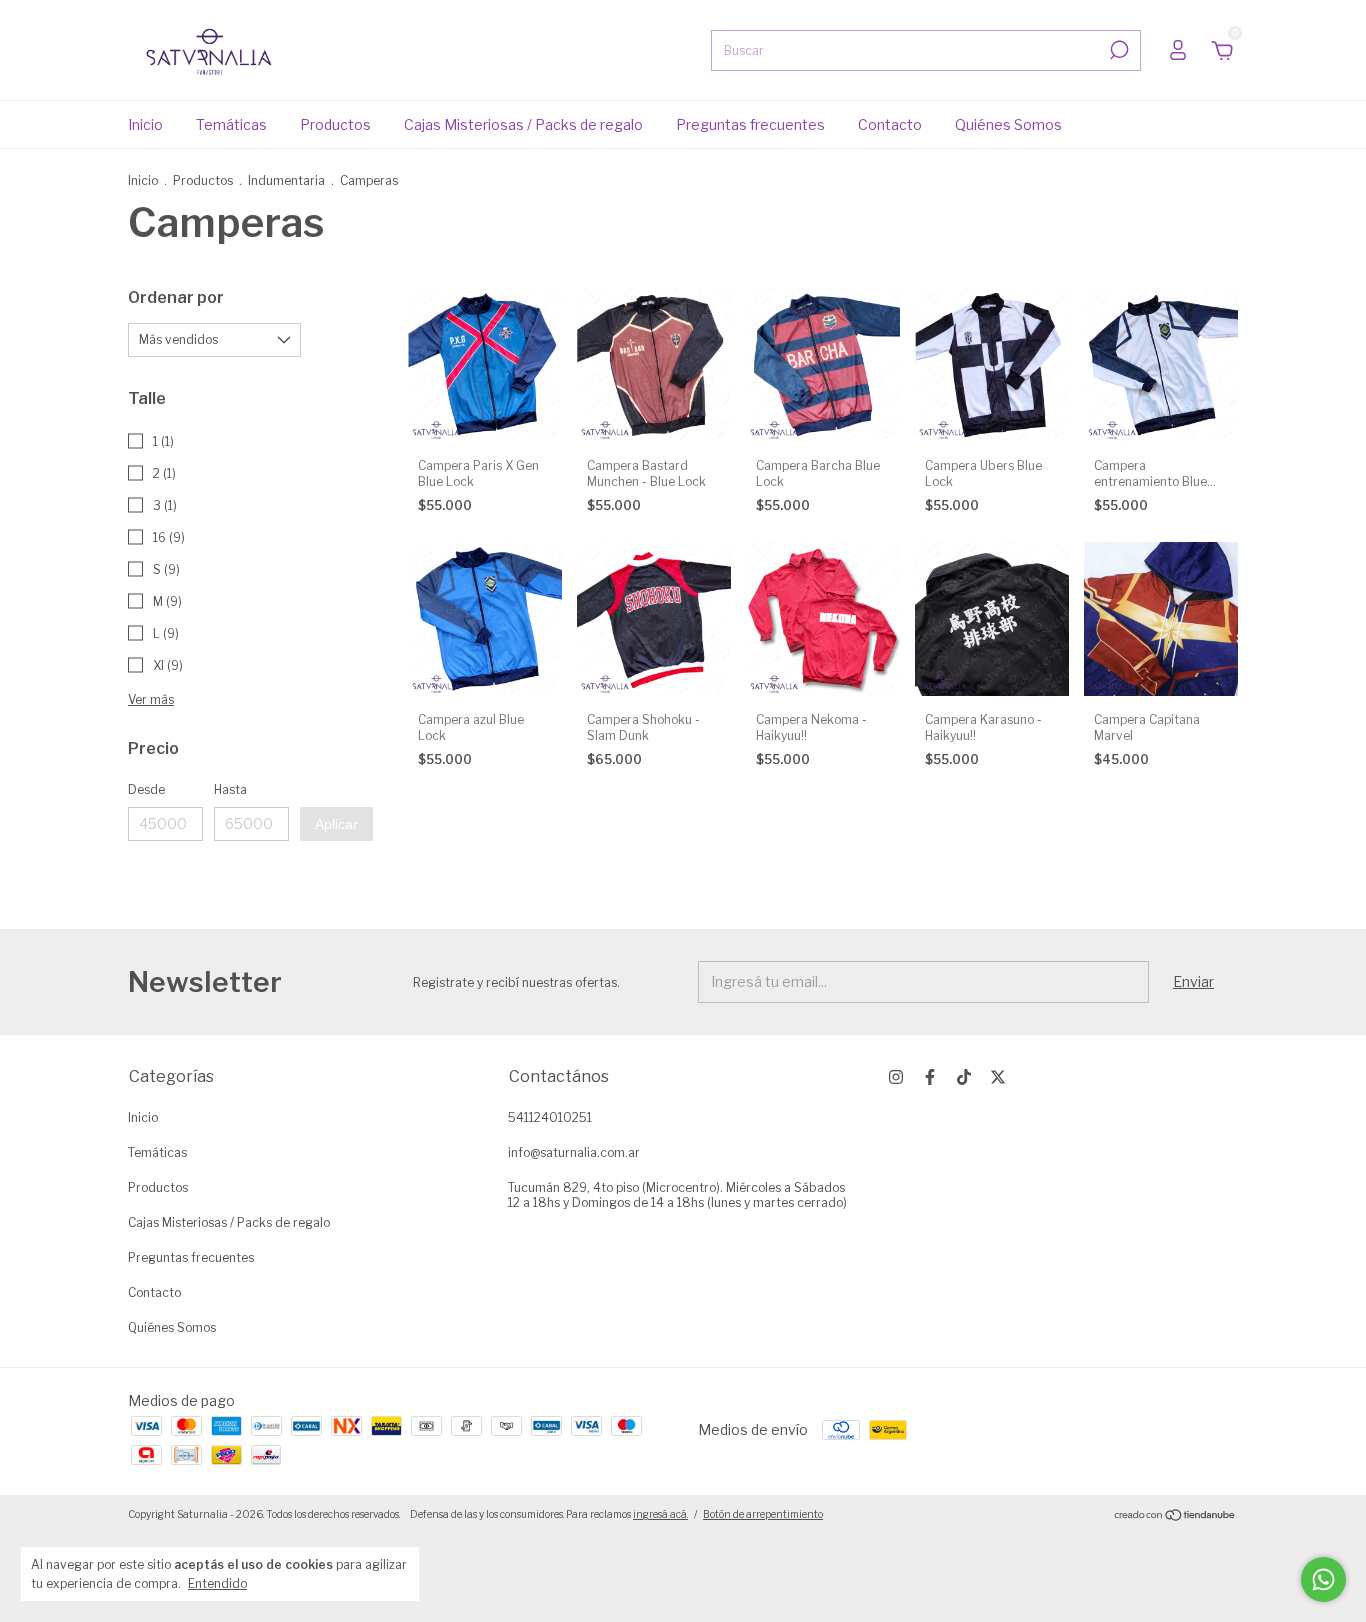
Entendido (217, 1583)
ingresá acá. (660, 1514)
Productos (335, 124)
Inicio (145, 124)
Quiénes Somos (1008, 124)
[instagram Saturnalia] (896, 1077)
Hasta (230, 789)
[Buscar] (1117, 50)
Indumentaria (286, 180)
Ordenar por (176, 297)
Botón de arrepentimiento (763, 1514)
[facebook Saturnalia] (930, 1077)
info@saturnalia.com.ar (574, 1152)
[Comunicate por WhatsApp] (1323, 1579)
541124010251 (550, 1117)
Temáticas (231, 124)
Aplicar (336, 824)
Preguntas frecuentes (750, 124)
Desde (146, 789)
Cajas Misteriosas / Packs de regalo (523, 124)
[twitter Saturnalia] (998, 1077)
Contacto (890, 124)
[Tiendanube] (1175, 1516)
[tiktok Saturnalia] (964, 1077)
